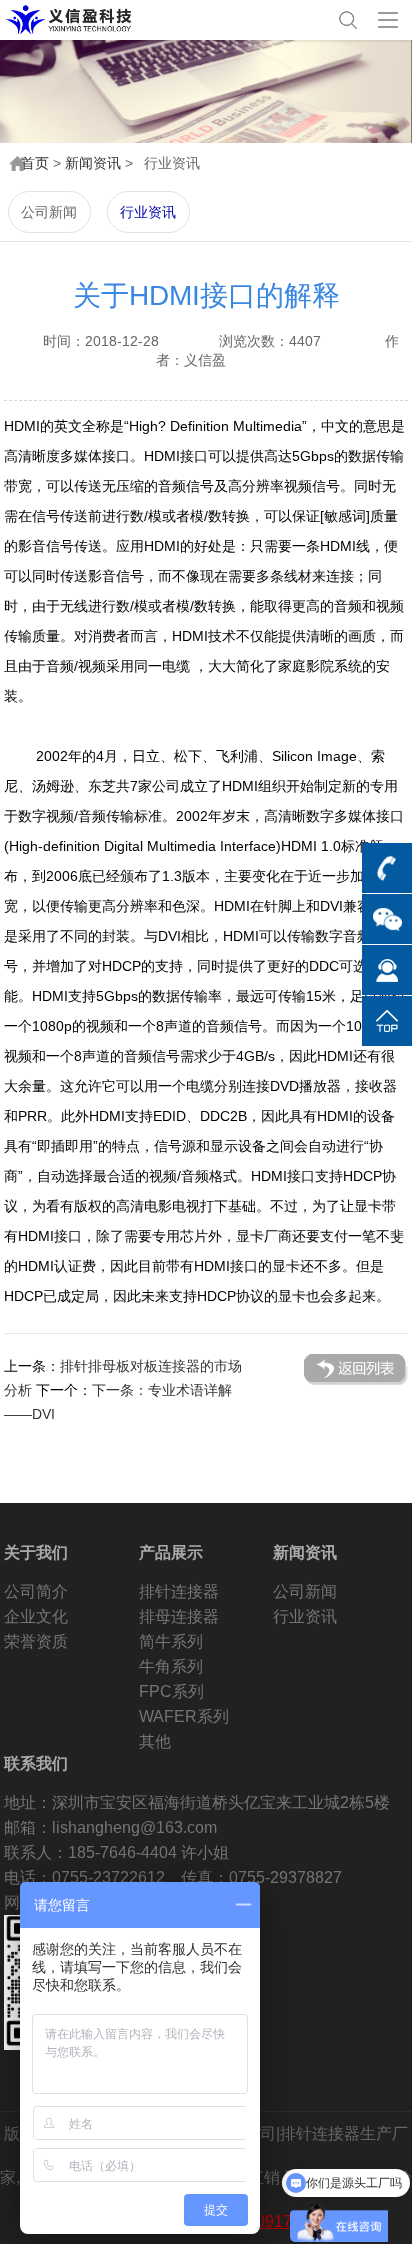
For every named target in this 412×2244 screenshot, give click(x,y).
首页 (35, 163)
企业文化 (36, 1616)
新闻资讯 (93, 163)
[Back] (356, 1369)
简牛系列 (171, 1641)
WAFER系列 (184, 1716)
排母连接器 (179, 1616)
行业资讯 (148, 212)
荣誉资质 (36, 1641)
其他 (155, 1741)
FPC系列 (171, 1691)
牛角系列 (171, 1666)
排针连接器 (179, 1591)
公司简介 (36, 1591)
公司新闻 (49, 212)
